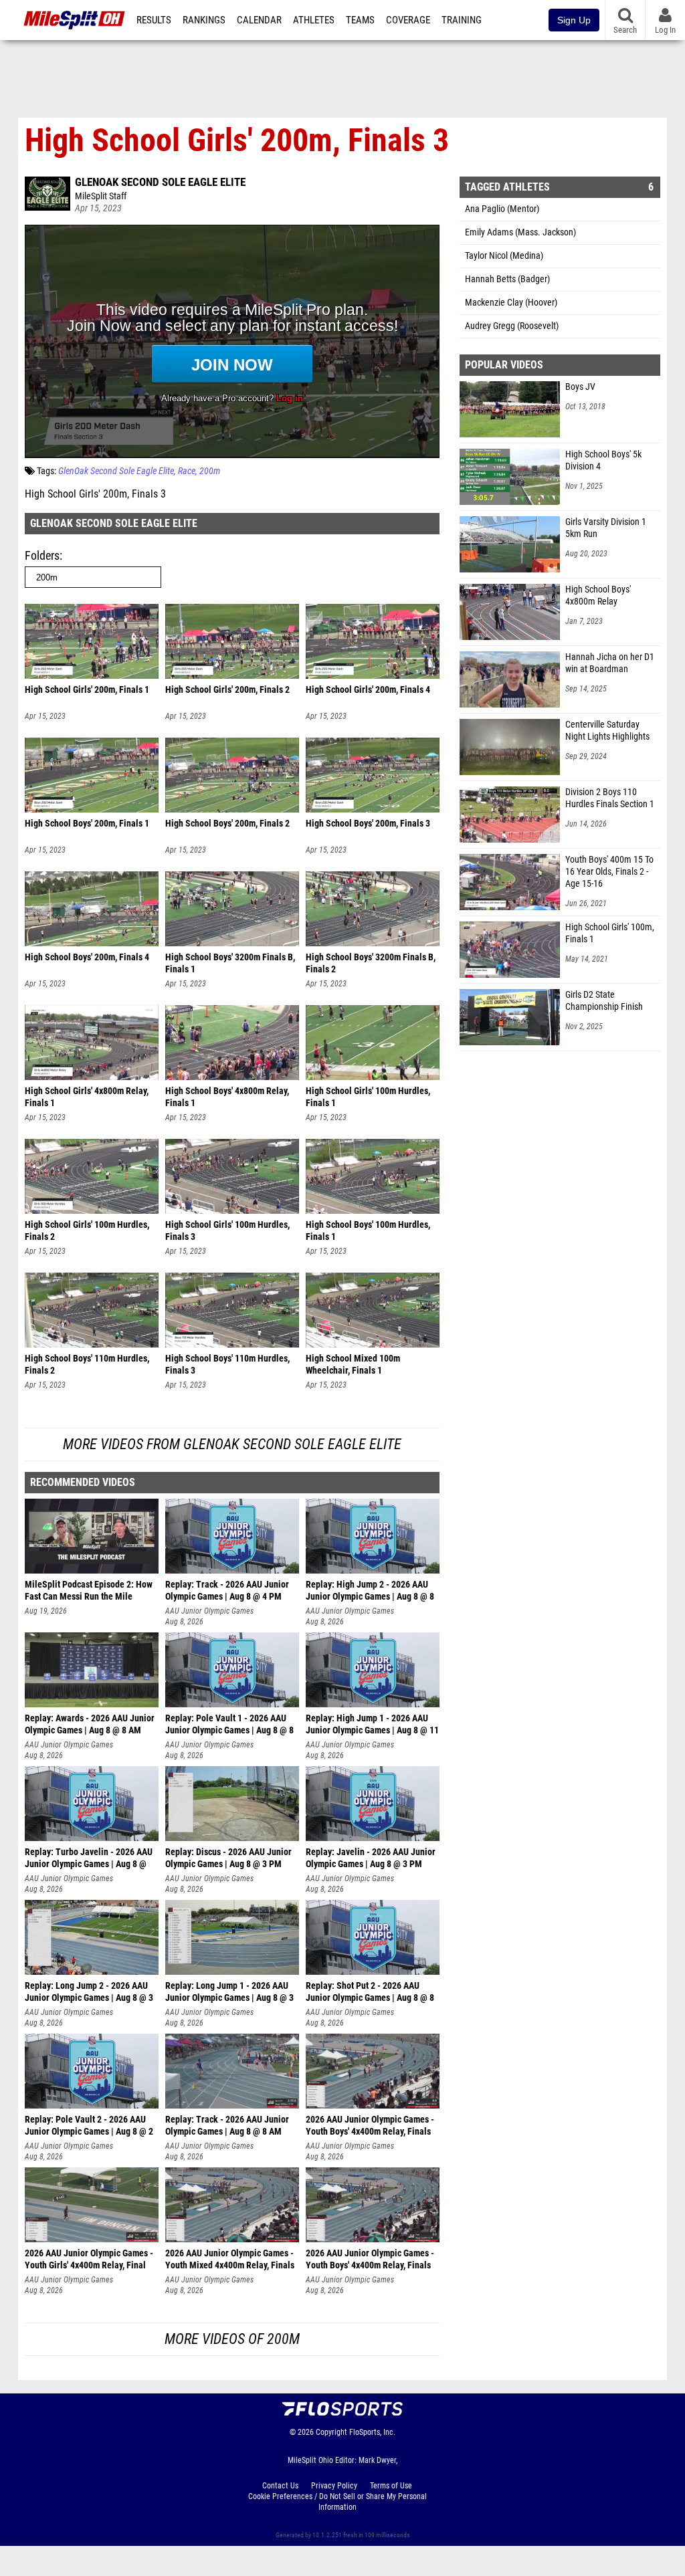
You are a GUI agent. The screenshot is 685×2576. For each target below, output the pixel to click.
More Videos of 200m (232, 2339)
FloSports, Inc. (372, 2432)
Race (187, 471)
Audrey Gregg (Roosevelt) (512, 326)
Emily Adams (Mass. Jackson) (520, 232)
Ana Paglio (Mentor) (502, 209)
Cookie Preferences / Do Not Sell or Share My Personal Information (337, 2502)
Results (154, 20)
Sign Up (574, 20)
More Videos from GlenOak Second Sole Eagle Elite (232, 1444)
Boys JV (580, 387)
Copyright (331, 2432)
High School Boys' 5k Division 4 (603, 460)
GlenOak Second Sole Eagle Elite (160, 182)
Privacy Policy (334, 2486)
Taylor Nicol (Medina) (504, 256)
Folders (42, 555)
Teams (360, 20)
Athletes (314, 20)
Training (462, 20)
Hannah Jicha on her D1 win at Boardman (610, 663)
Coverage (408, 20)
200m (210, 471)
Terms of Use (391, 2486)
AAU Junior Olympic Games (209, 1611)
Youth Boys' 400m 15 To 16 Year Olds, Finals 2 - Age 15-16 (609, 872)
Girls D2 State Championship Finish (604, 1001)
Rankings (204, 20)
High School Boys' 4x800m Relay (598, 596)
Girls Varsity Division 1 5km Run (606, 528)
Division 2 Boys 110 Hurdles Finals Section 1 (610, 798)
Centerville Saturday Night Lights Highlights (607, 731)
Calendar (259, 20)
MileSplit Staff (101, 196)
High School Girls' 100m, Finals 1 (610, 933)
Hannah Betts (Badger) (507, 279)
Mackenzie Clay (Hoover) (511, 303)
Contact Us (280, 2486)
